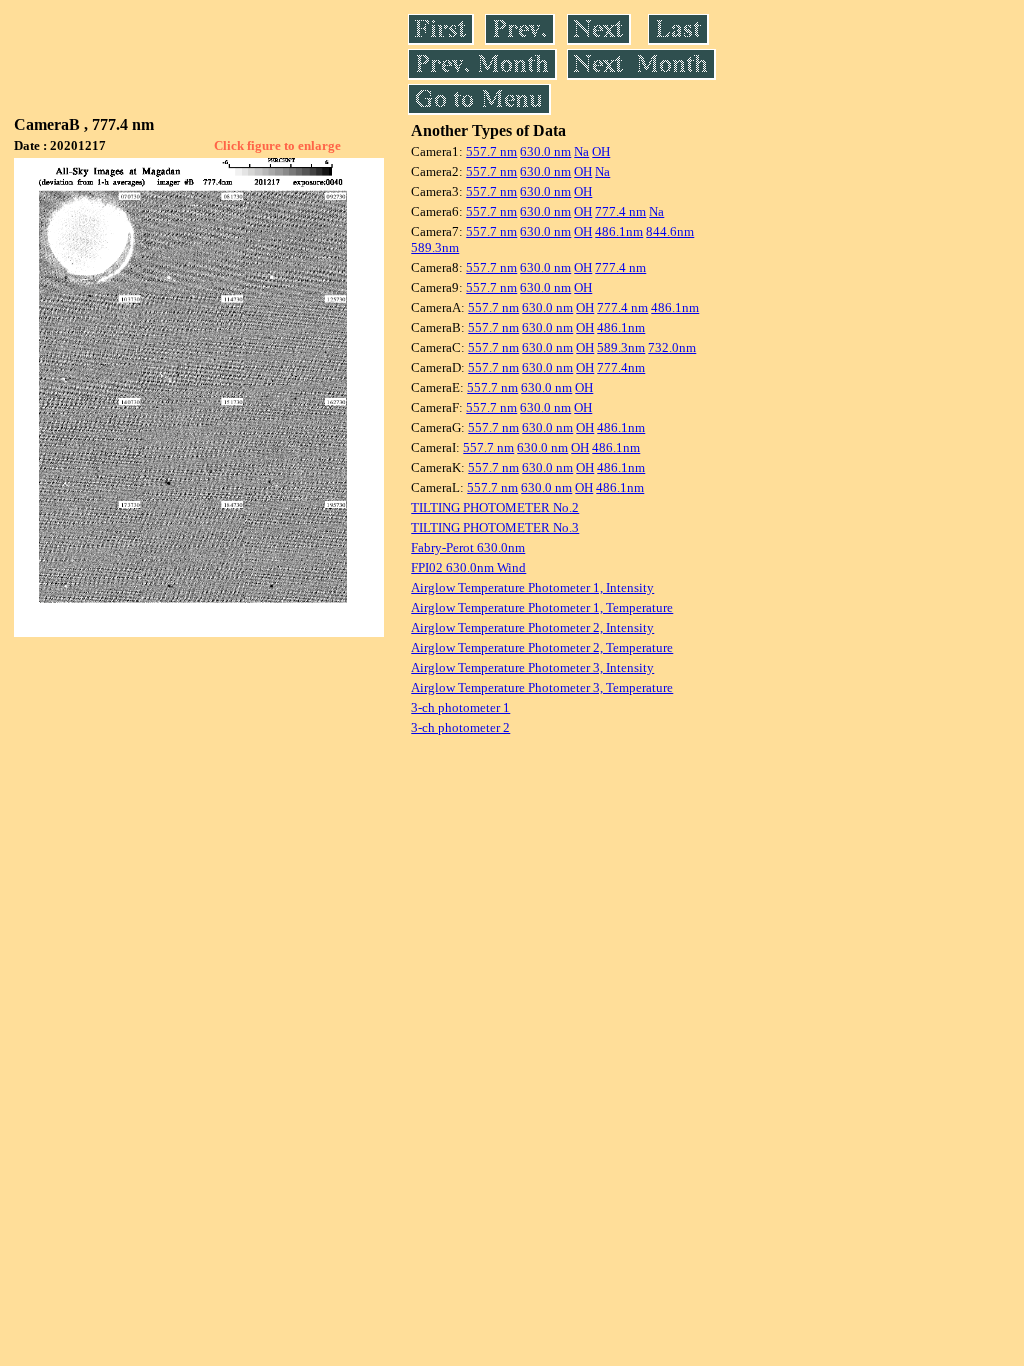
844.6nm (670, 231)
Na (581, 151)
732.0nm (672, 347)
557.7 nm (491, 151)
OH (601, 151)
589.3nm (435, 247)
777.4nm (621, 367)
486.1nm (619, 231)
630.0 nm (545, 151)
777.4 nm (620, 211)
